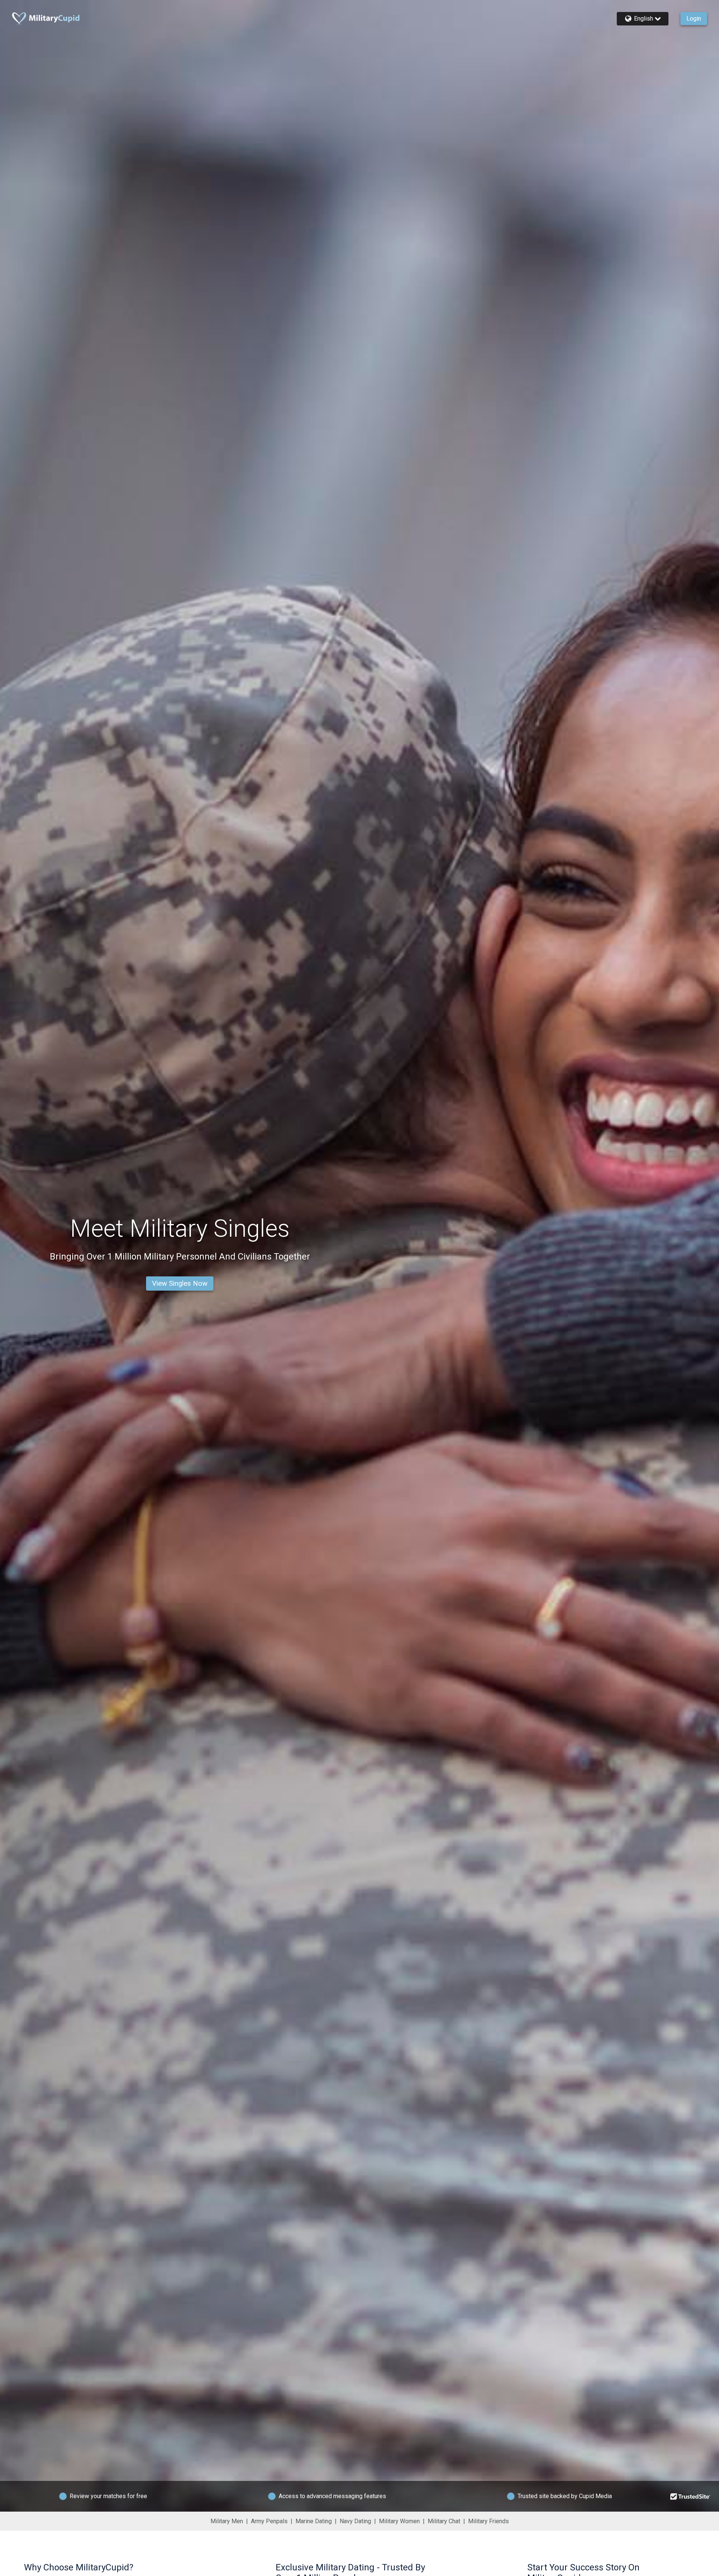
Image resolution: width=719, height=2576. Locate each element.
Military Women (399, 2521)
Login (694, 19)
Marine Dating (314, 2521)
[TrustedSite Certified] (691, 2496)
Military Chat (444, 2521)
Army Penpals (269, 2521)
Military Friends (489, 2521)
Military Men (227, 2521)
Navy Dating (355, 2521)
